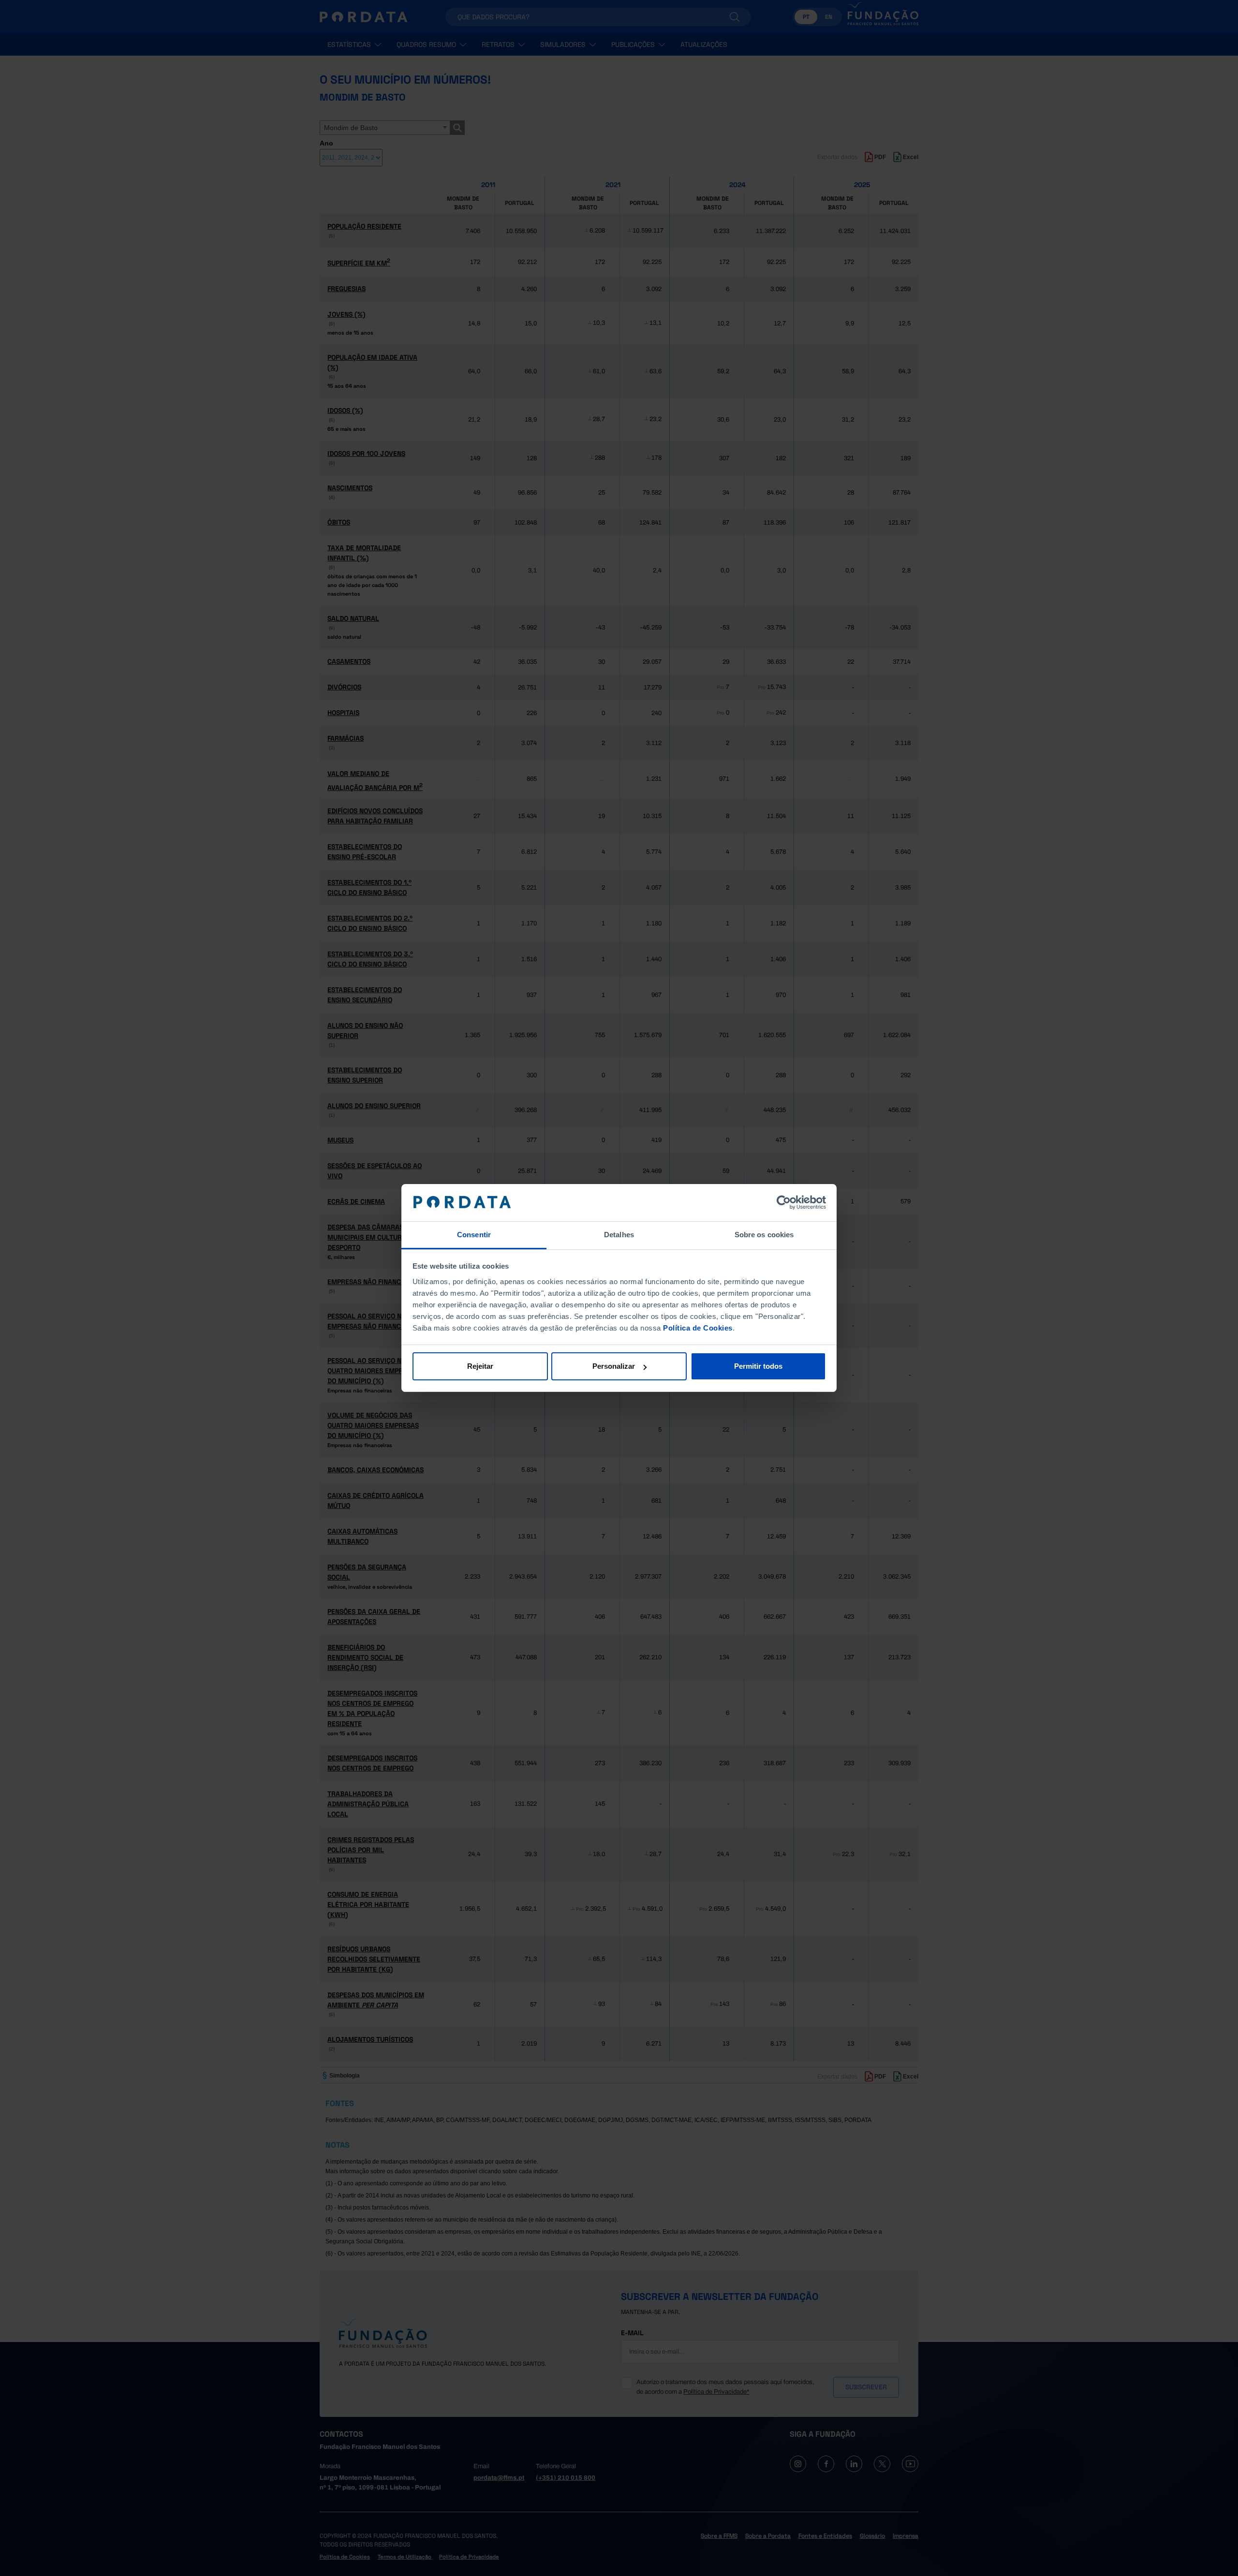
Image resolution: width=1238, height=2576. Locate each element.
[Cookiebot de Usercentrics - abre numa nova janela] (784, 1203)
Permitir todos (758, 1366)
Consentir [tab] (474, 1235)
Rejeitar (480, 1366)
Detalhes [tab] (619, 1235)
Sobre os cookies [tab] (764, 1235)
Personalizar (614, 1366)
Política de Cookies (698, 1328)
